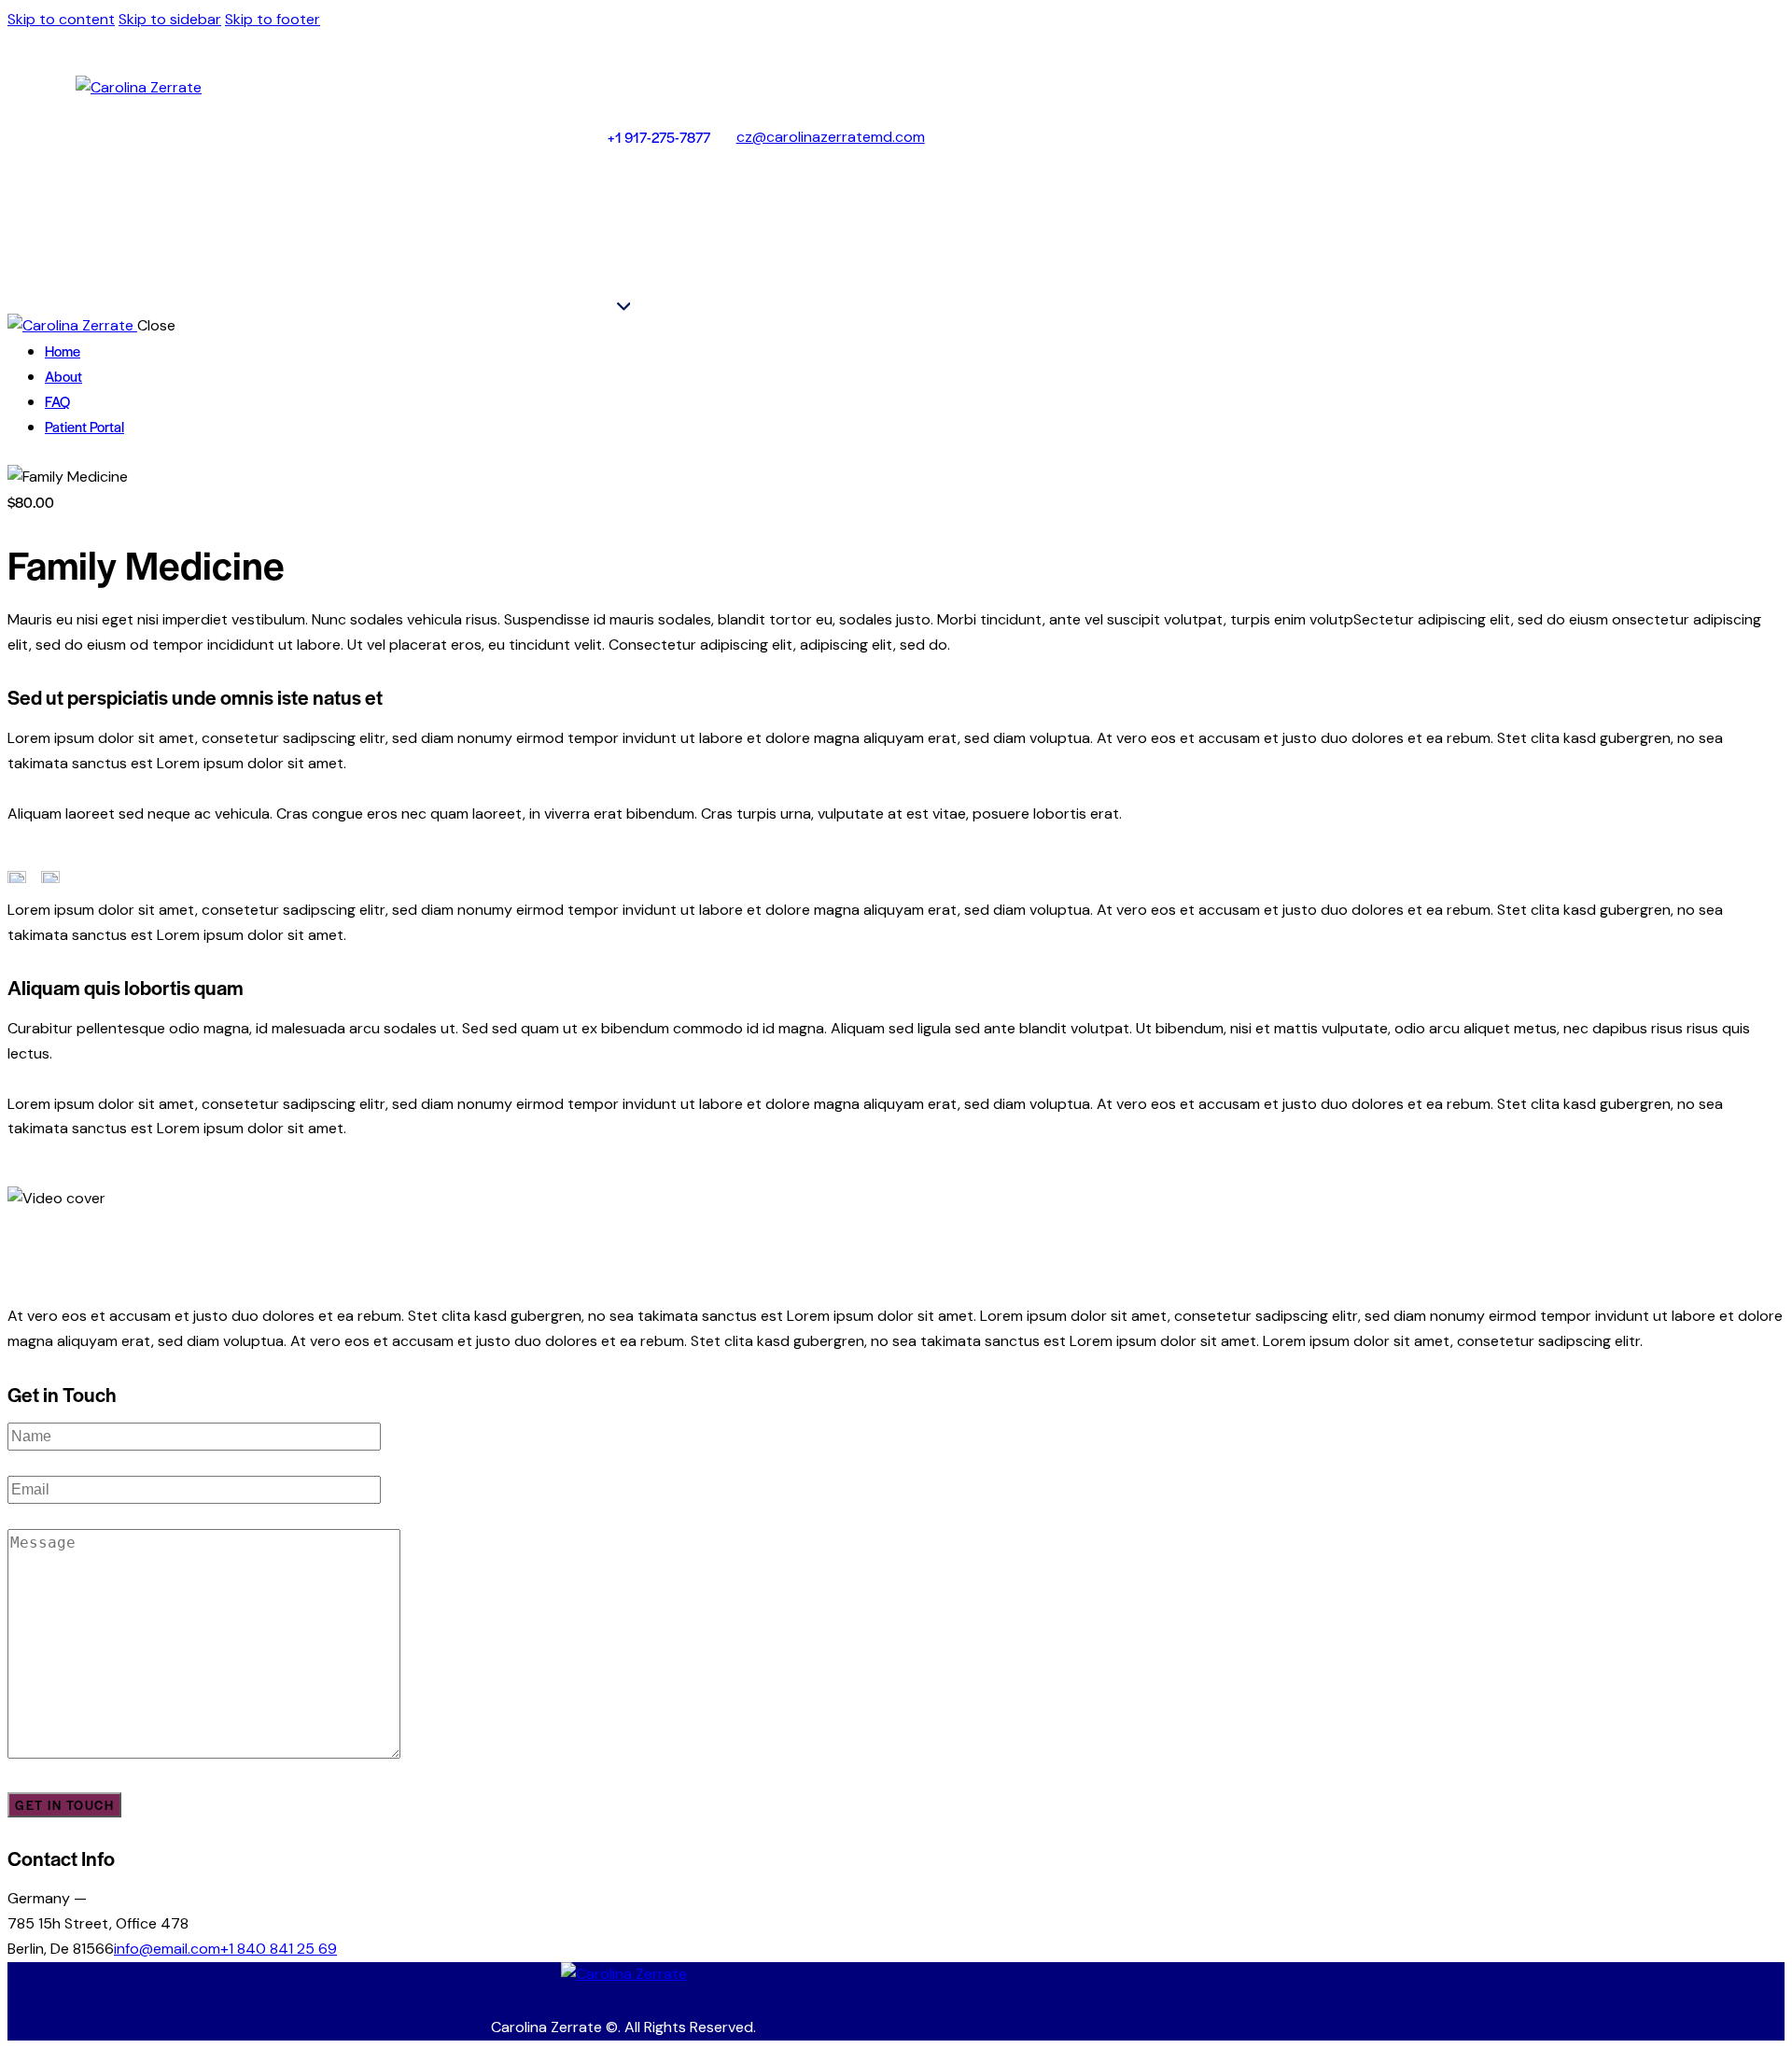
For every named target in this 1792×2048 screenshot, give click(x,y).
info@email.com (167, 1949)
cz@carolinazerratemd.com (831, 137)
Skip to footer (273, 19)
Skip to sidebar (170, 19)
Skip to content (61, 19)
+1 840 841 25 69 (279, 1949)
